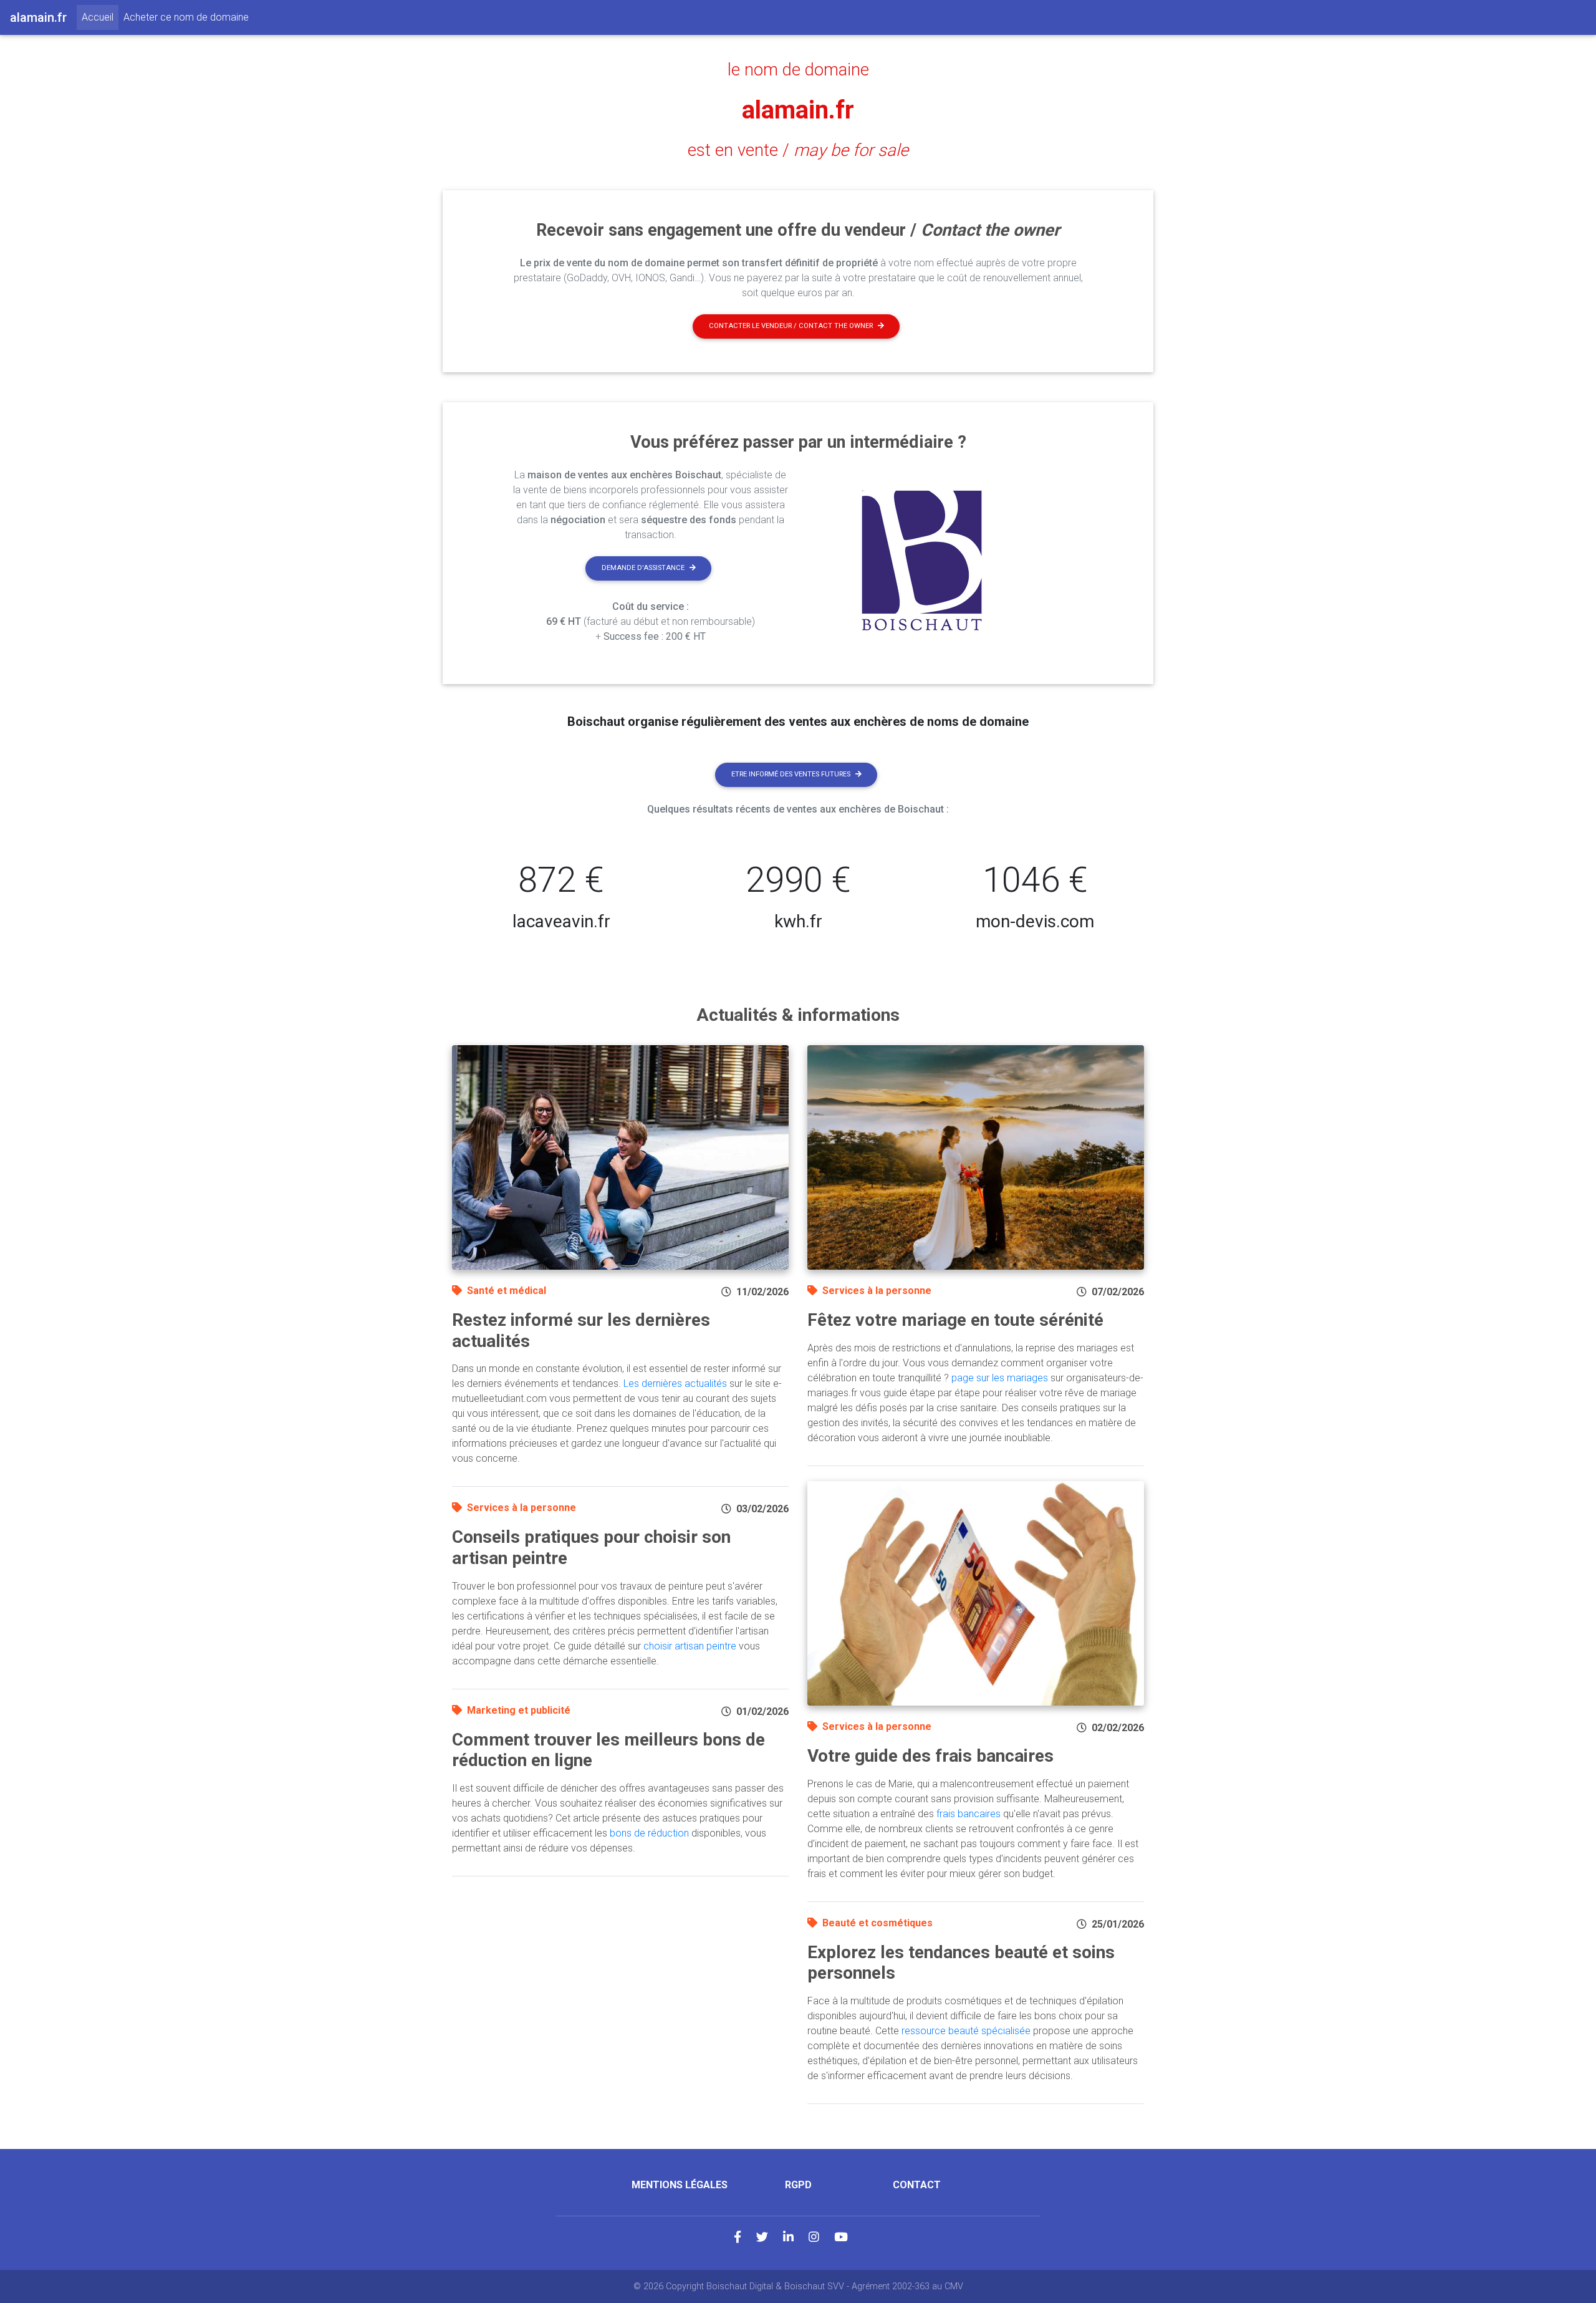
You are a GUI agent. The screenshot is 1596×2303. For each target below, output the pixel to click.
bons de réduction (649, 1833)
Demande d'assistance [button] (643, 568)
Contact (917, 2185)
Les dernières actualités (675, 1383)
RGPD (798, 2185)
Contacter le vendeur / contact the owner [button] (791, 326)
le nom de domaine (798, 70)
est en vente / (798, 150)
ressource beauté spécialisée (966, 2031)
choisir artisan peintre (690, 1646)
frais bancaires (969, 1814)
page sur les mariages (1000, 1378)
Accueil (100, 17)
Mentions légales (680, 2185)
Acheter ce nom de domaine (186, 17)
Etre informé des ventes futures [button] (791, 774)
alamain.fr (798, 110)
